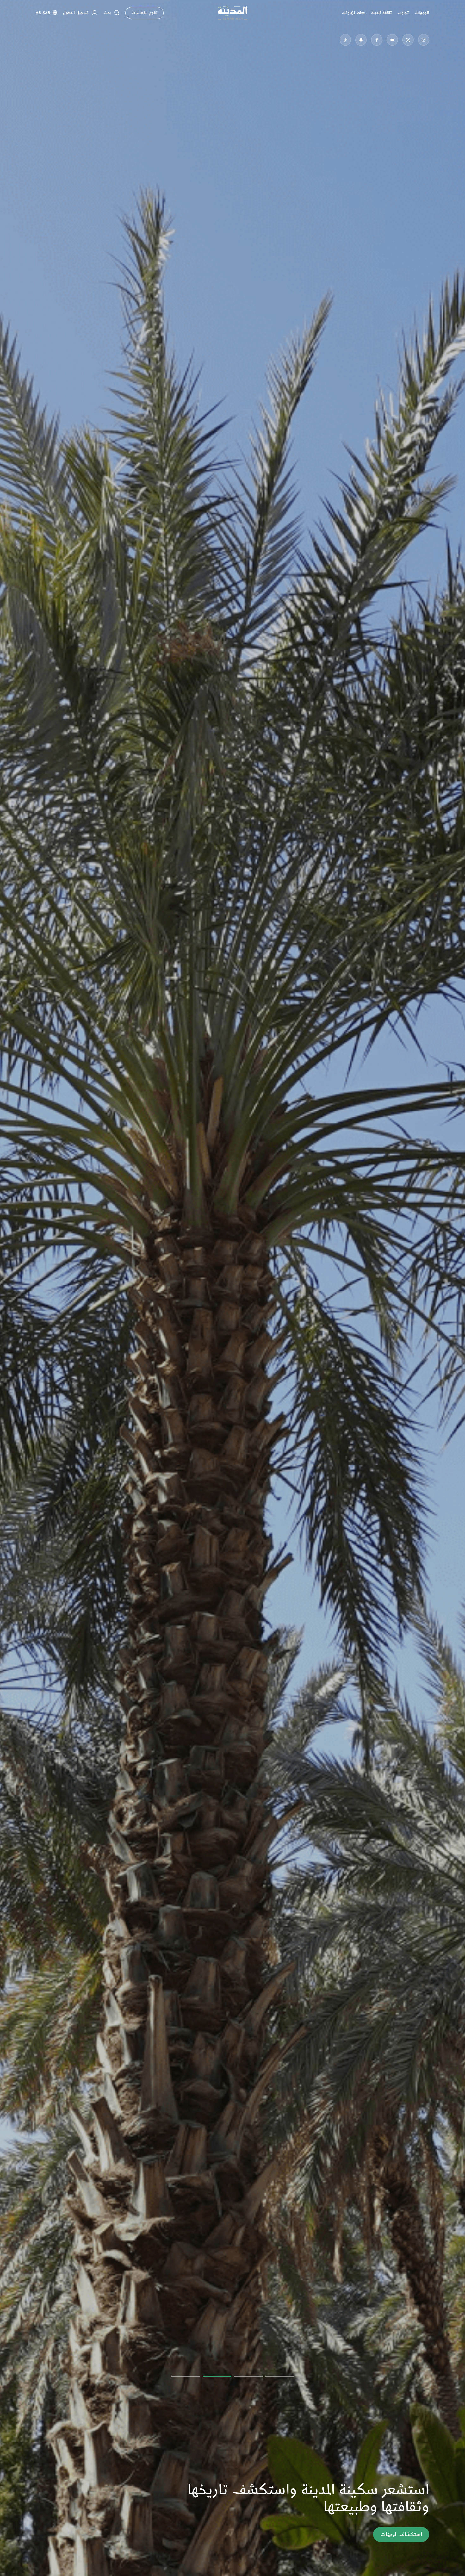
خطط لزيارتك (354, 13)
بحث (107, 13)
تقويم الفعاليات (144, 13)
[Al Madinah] (232, 13)
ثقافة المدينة (381, 13)
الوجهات (422, 13)
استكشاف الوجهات (401, 2534)
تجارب (403, 13)
